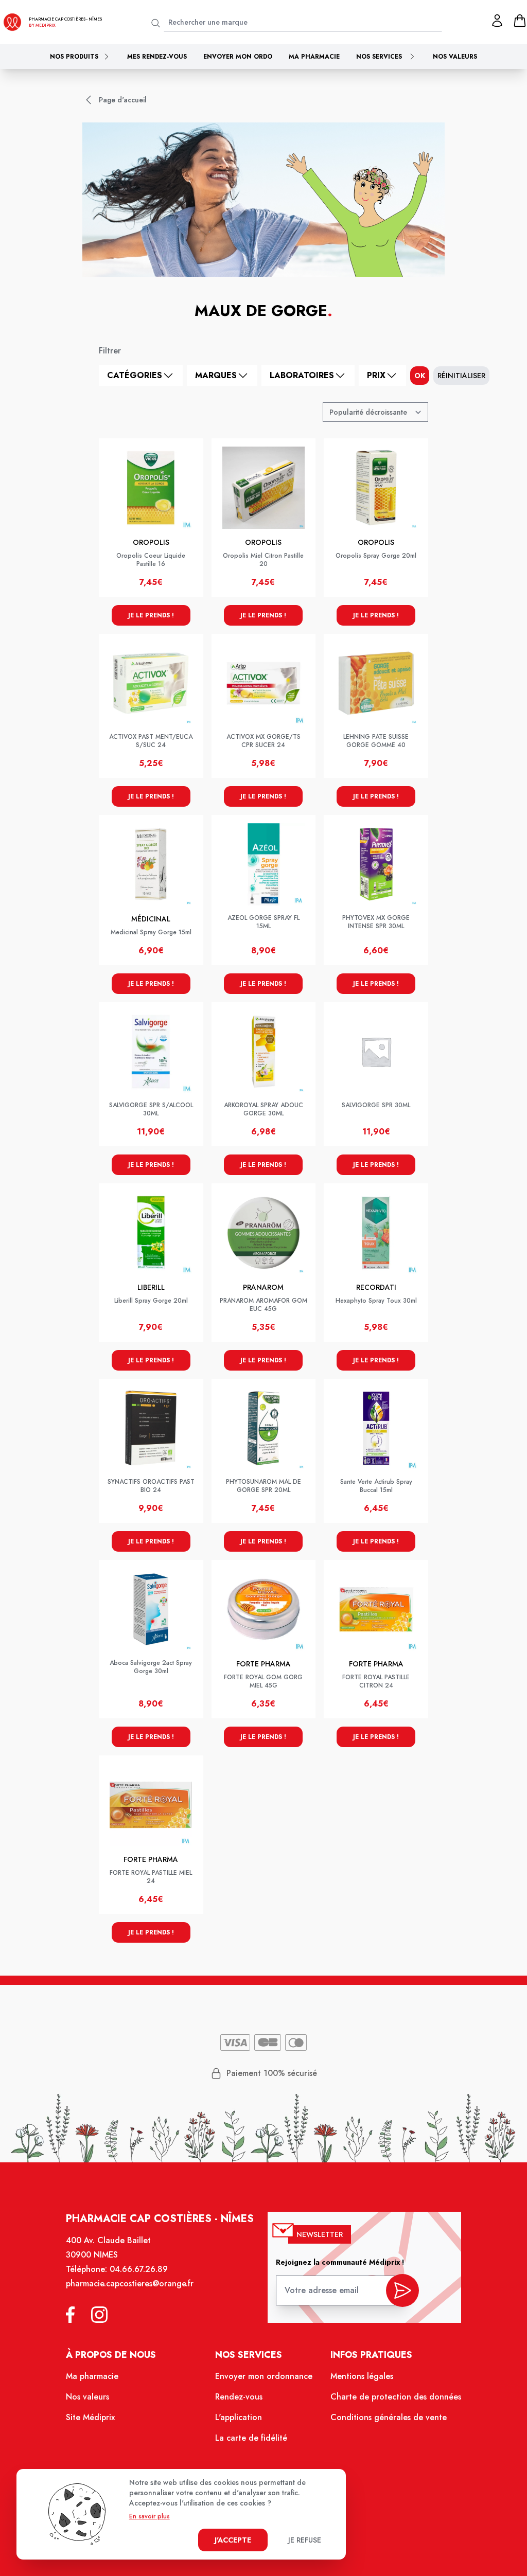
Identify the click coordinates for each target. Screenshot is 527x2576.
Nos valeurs (455, 57)
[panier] (520, 21)
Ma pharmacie (314, 57)
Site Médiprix (90, 2417)
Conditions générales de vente (389, 2417)
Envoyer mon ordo (238, 57)
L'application (239, 2417)
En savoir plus (150, 2516)
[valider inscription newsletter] (402, 2290)
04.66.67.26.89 (139, 2269)
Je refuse (305, 2540)
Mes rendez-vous (157, 57)
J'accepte (233, 2540)
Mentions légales (362, 2376)
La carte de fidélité (251, 2438)
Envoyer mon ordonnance (264, 2376)
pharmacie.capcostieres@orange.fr (130, 2284)
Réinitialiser (461, 376)
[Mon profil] (497, 21)
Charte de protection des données (396, 2397)
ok (420, 376)
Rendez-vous (239, 2397)
